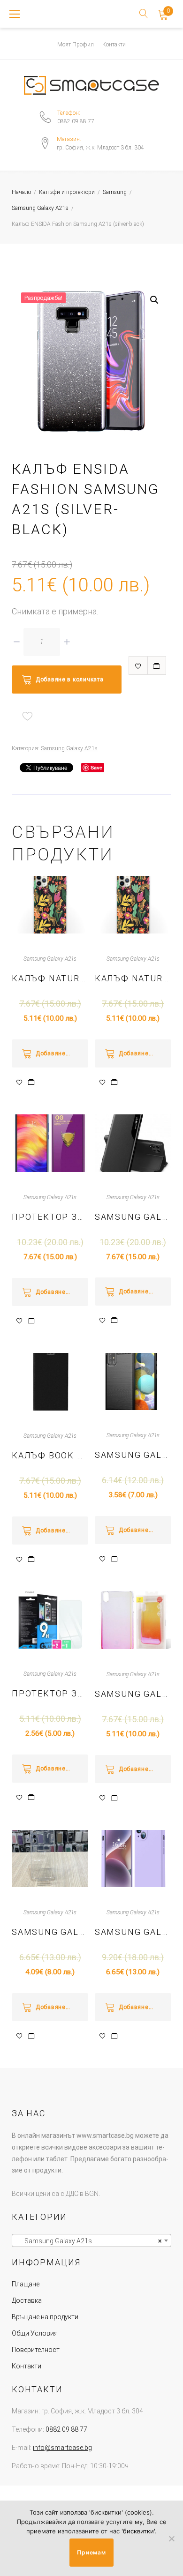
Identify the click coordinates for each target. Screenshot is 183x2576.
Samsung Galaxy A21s (40, 208)
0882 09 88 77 (76, 121)
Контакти (114, 45)
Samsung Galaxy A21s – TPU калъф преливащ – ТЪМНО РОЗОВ (133, 1694)
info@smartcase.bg (62, 2448)
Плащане (26, 2284)
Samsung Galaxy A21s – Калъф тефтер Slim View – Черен (133, 1217)
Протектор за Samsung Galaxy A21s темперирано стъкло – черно (50, 1217)
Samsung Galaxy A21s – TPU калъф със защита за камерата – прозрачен (50, 1932)
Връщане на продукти (45, 2317)
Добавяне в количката (69, 679)
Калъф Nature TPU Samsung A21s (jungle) (133, 978)
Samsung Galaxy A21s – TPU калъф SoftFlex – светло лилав (133, 1932)
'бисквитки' (138, 2531)
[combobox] (91, 2240)
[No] (171, 2539)
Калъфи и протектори (67, 192)
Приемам (91, 2552)
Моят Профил (76, 45)
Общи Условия (35, 2333)
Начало (21, 192)
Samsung (115, 192)
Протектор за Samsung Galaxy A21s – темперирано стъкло (50, 1693)
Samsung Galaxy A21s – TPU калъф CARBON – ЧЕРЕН (133, 1455)
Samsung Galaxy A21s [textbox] (89, 2241)
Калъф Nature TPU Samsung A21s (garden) (50, 978)
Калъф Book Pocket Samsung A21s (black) (50, 1455)
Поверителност (36, 2350)
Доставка (27, 2300)
